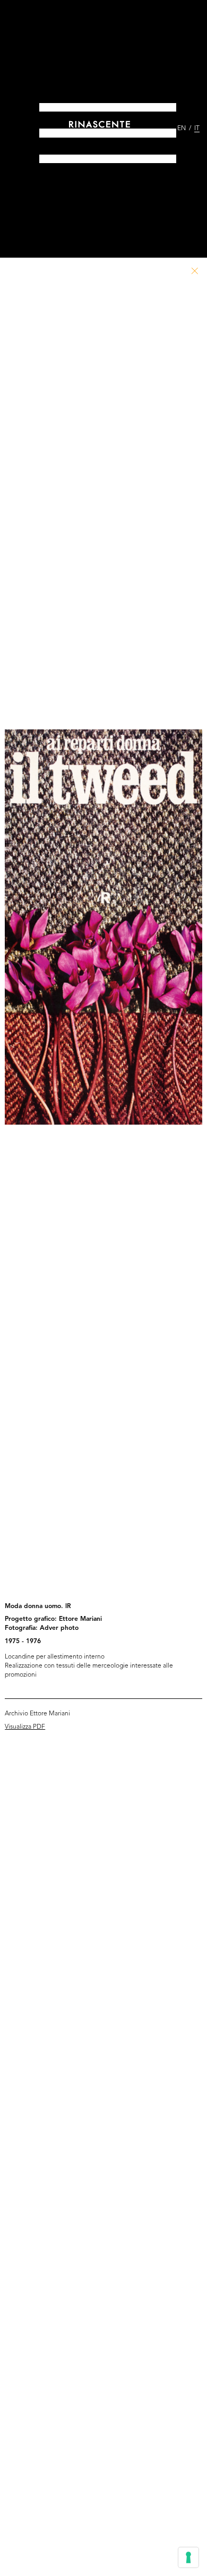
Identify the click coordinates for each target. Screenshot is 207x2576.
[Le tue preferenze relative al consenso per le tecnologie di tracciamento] (188, 2557)
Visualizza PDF (25, 1727)
